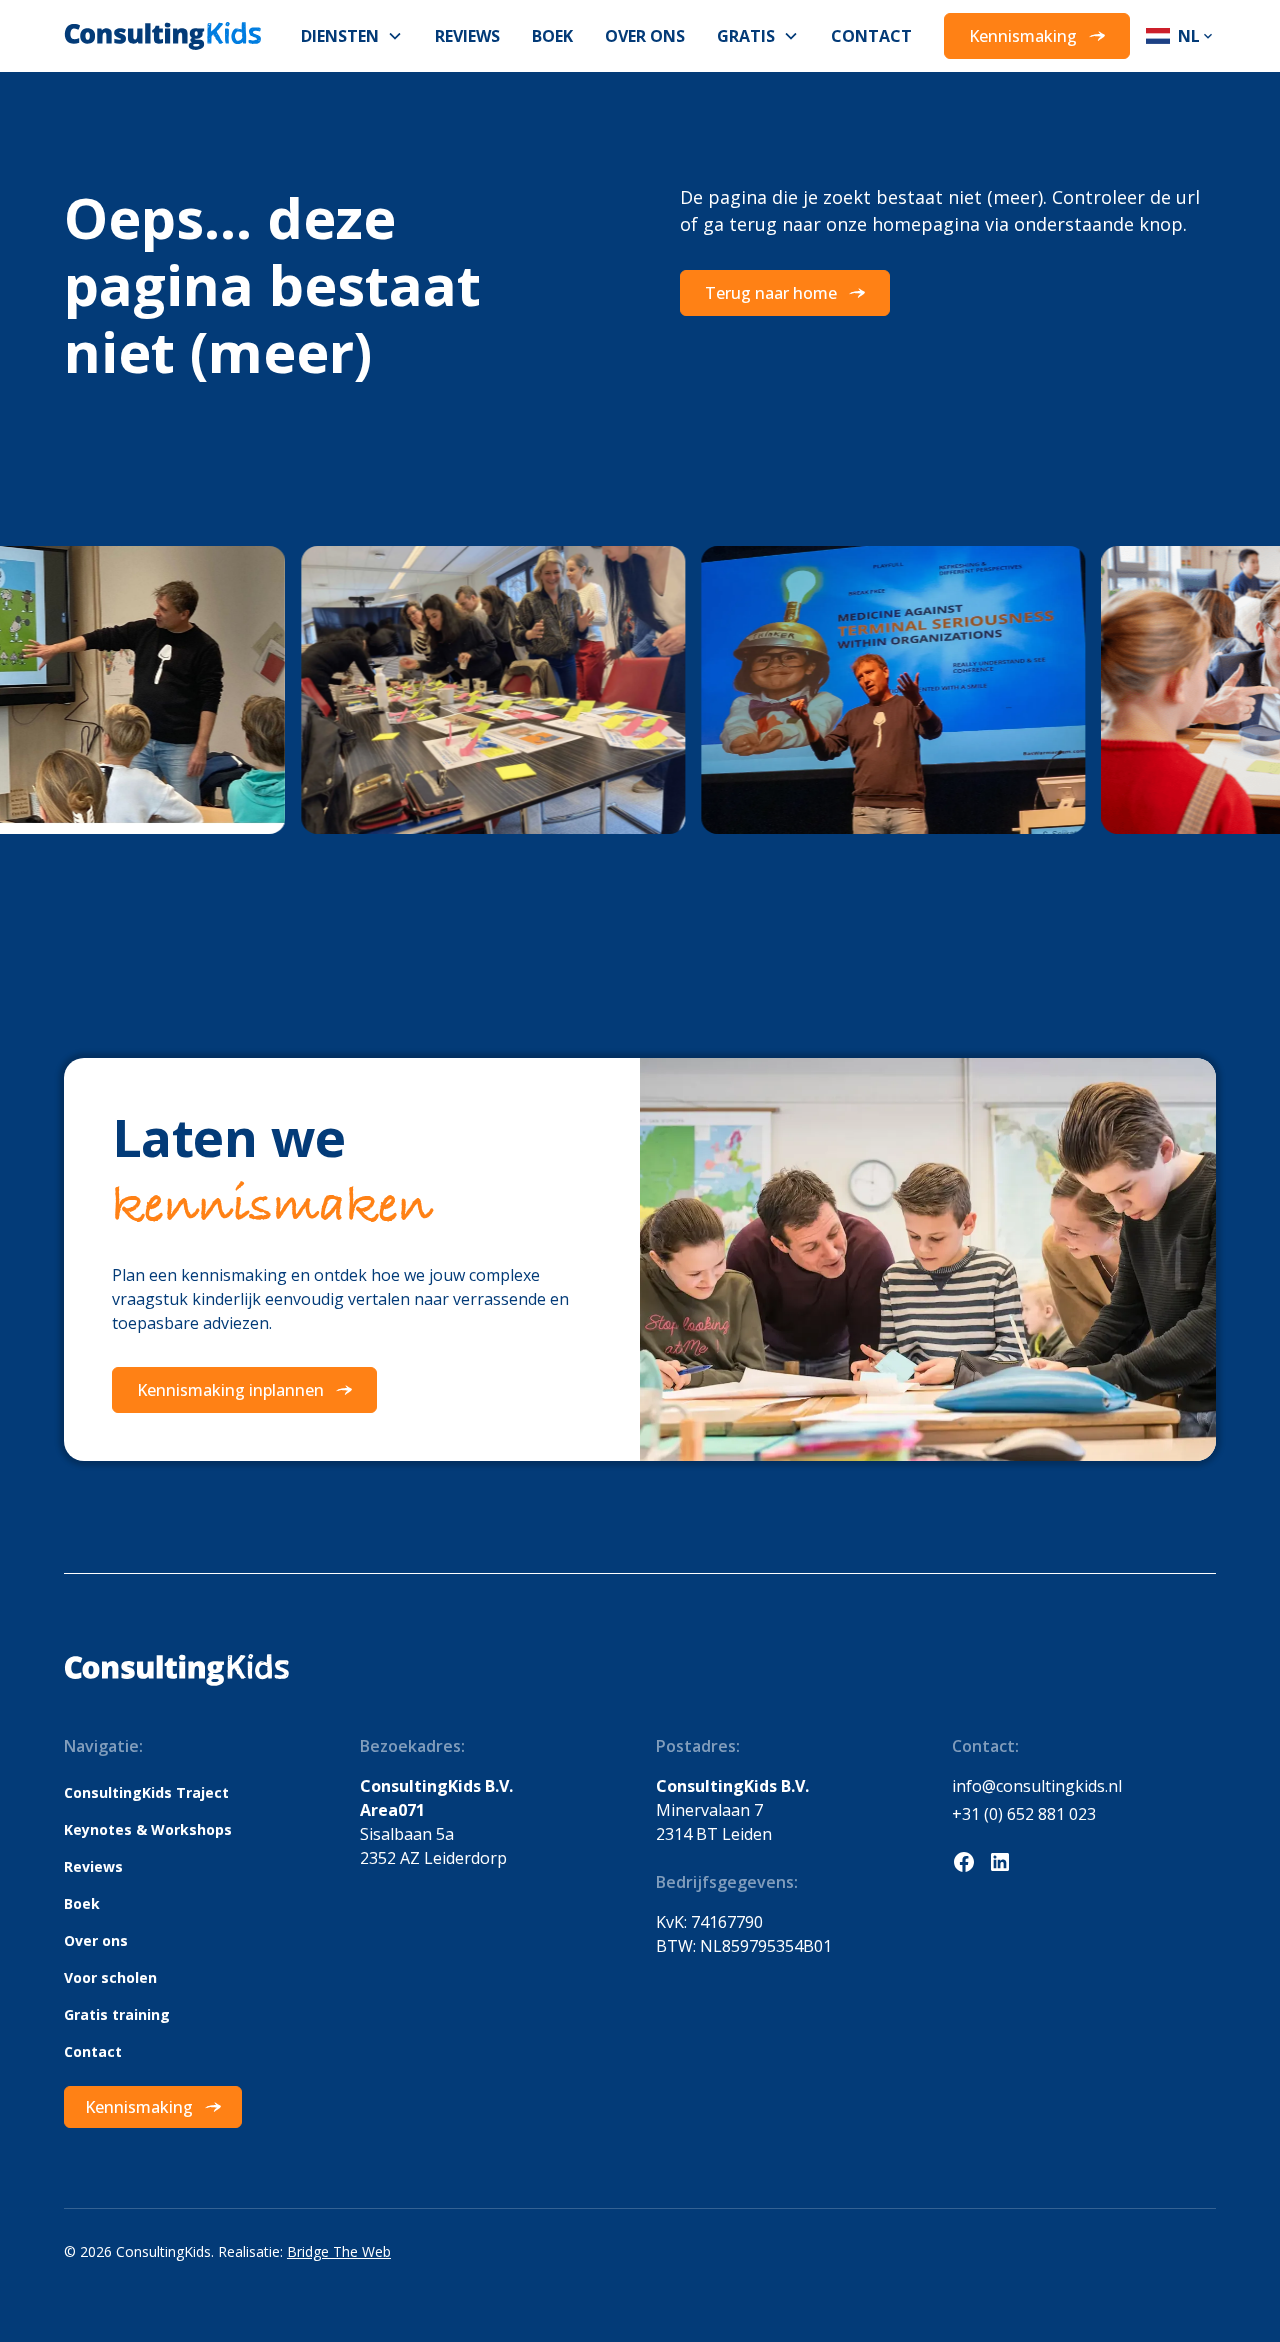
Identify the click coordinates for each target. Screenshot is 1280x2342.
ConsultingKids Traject (146, 1792)
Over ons (645, 36)
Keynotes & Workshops (148, 1829)
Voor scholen (110, 1977)
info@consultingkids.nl (1037, 1786)
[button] (352, 36)
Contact (871, 36)
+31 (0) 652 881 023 (1024, 1814)
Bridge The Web (339, 2251)
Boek (552, 36)
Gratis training (117, 2014)
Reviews (467, 36)
